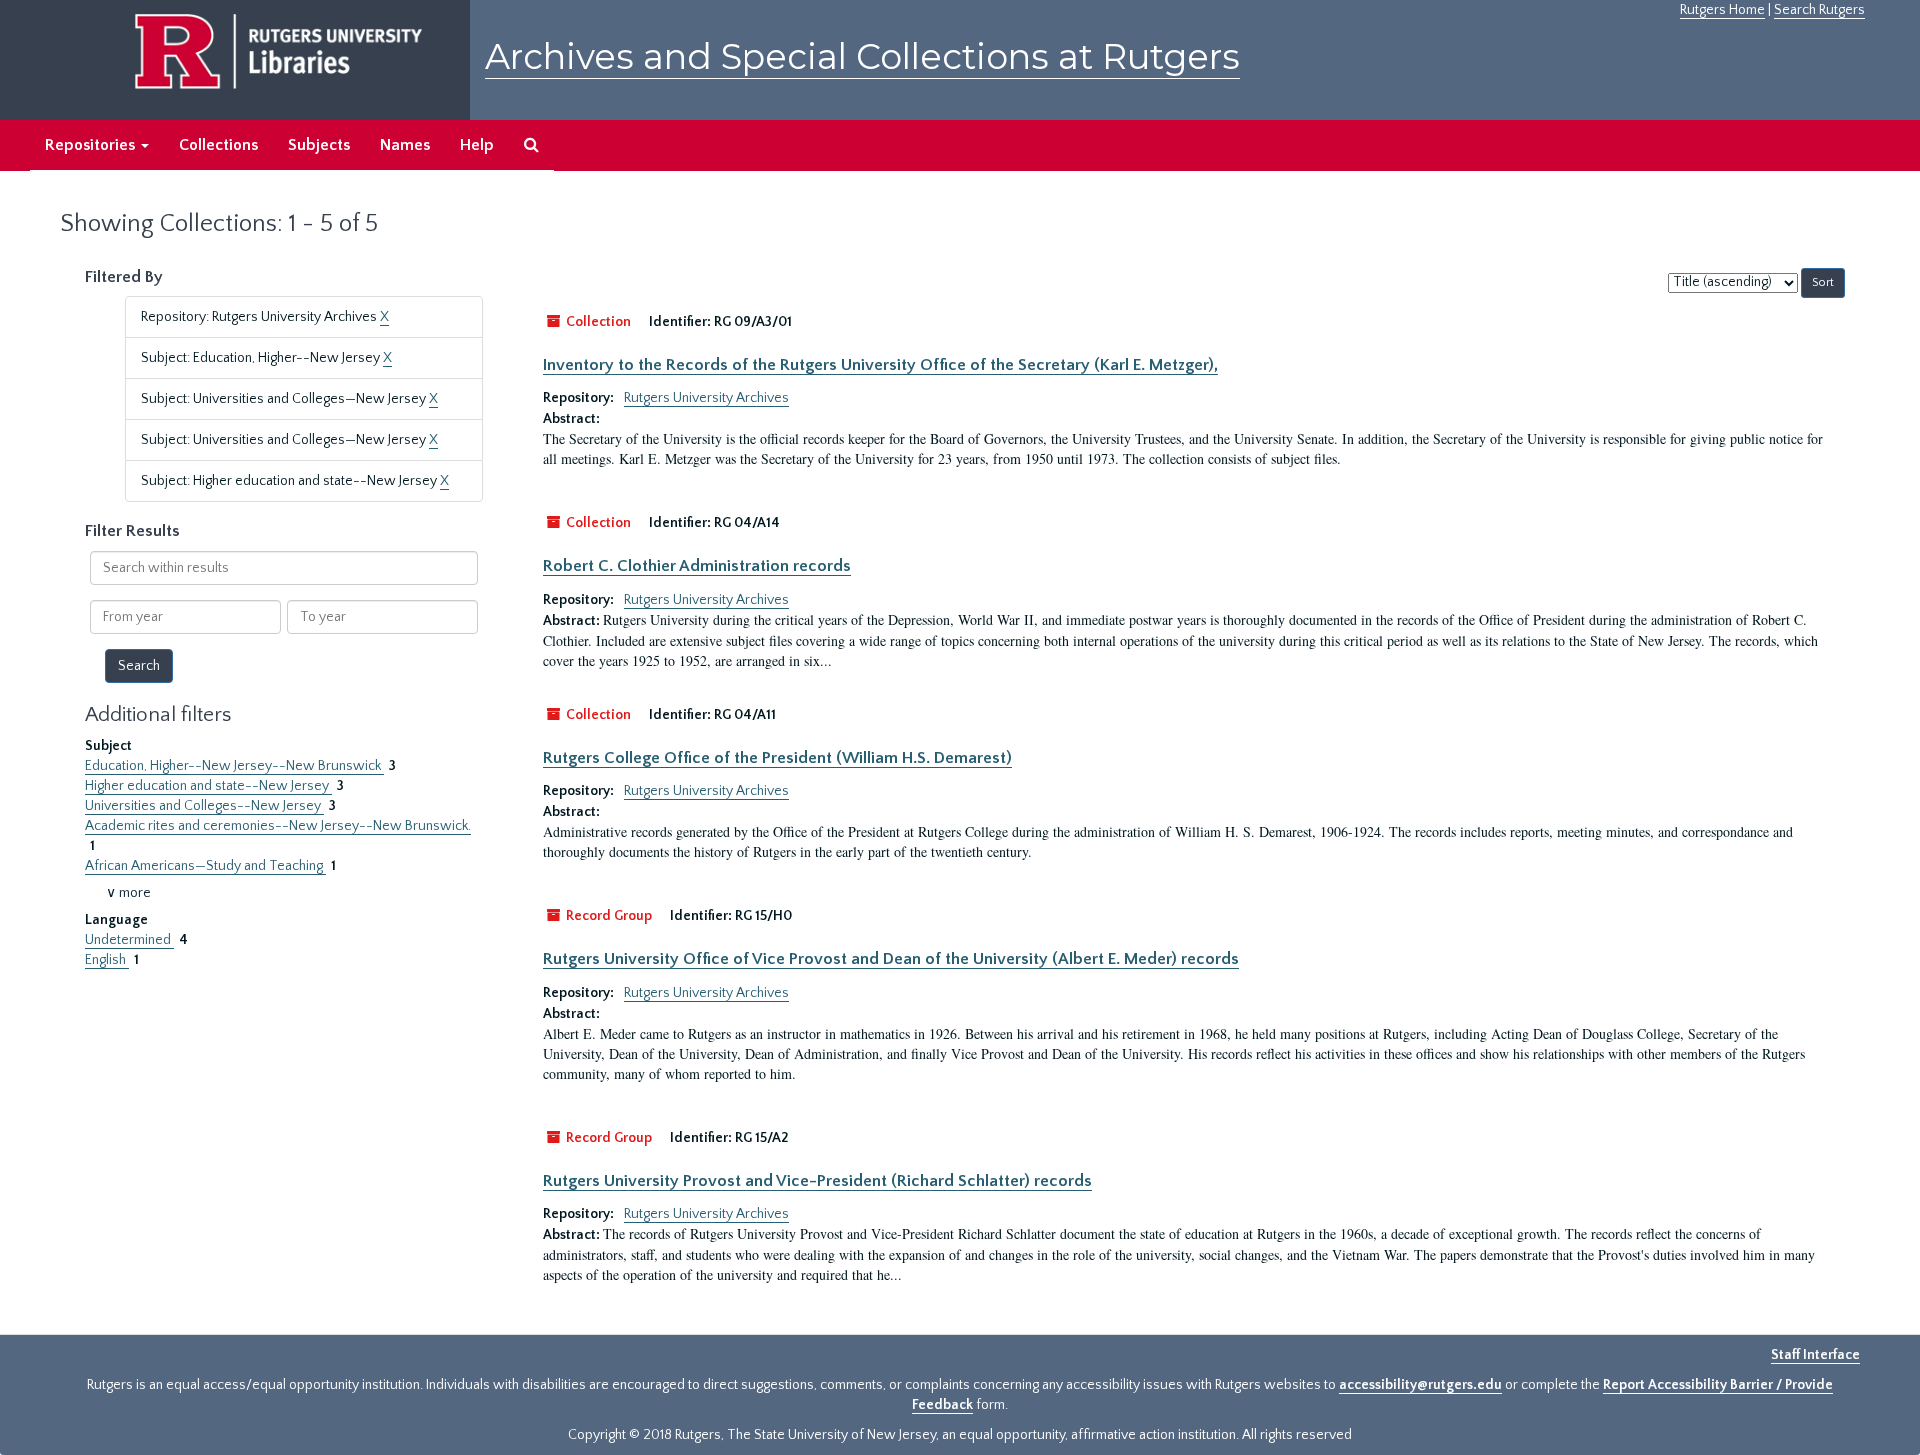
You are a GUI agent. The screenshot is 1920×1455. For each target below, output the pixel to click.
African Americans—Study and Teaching (205, 866)
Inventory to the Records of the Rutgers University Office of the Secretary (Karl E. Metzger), (880, 365)
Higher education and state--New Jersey (208, 786)
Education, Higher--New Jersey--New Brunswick (234, 766)
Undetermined (129, 940)
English (107, 960)
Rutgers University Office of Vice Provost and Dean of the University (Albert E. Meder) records (891, 959)
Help (477, 145)
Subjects (319, 145)
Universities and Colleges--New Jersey (204, 806)
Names (405, 145)
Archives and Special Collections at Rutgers (862, 56)
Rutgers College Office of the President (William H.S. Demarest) (777, 758)
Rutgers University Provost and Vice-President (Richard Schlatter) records (817, 1181)
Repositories (92, 145)
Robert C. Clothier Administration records (697, 566)
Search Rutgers (1819, 10)
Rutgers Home (1722, 10)
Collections (218, 145)
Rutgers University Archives (706, 398)
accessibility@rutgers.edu (1420, 1385)
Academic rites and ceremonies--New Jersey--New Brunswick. (278, 826)
